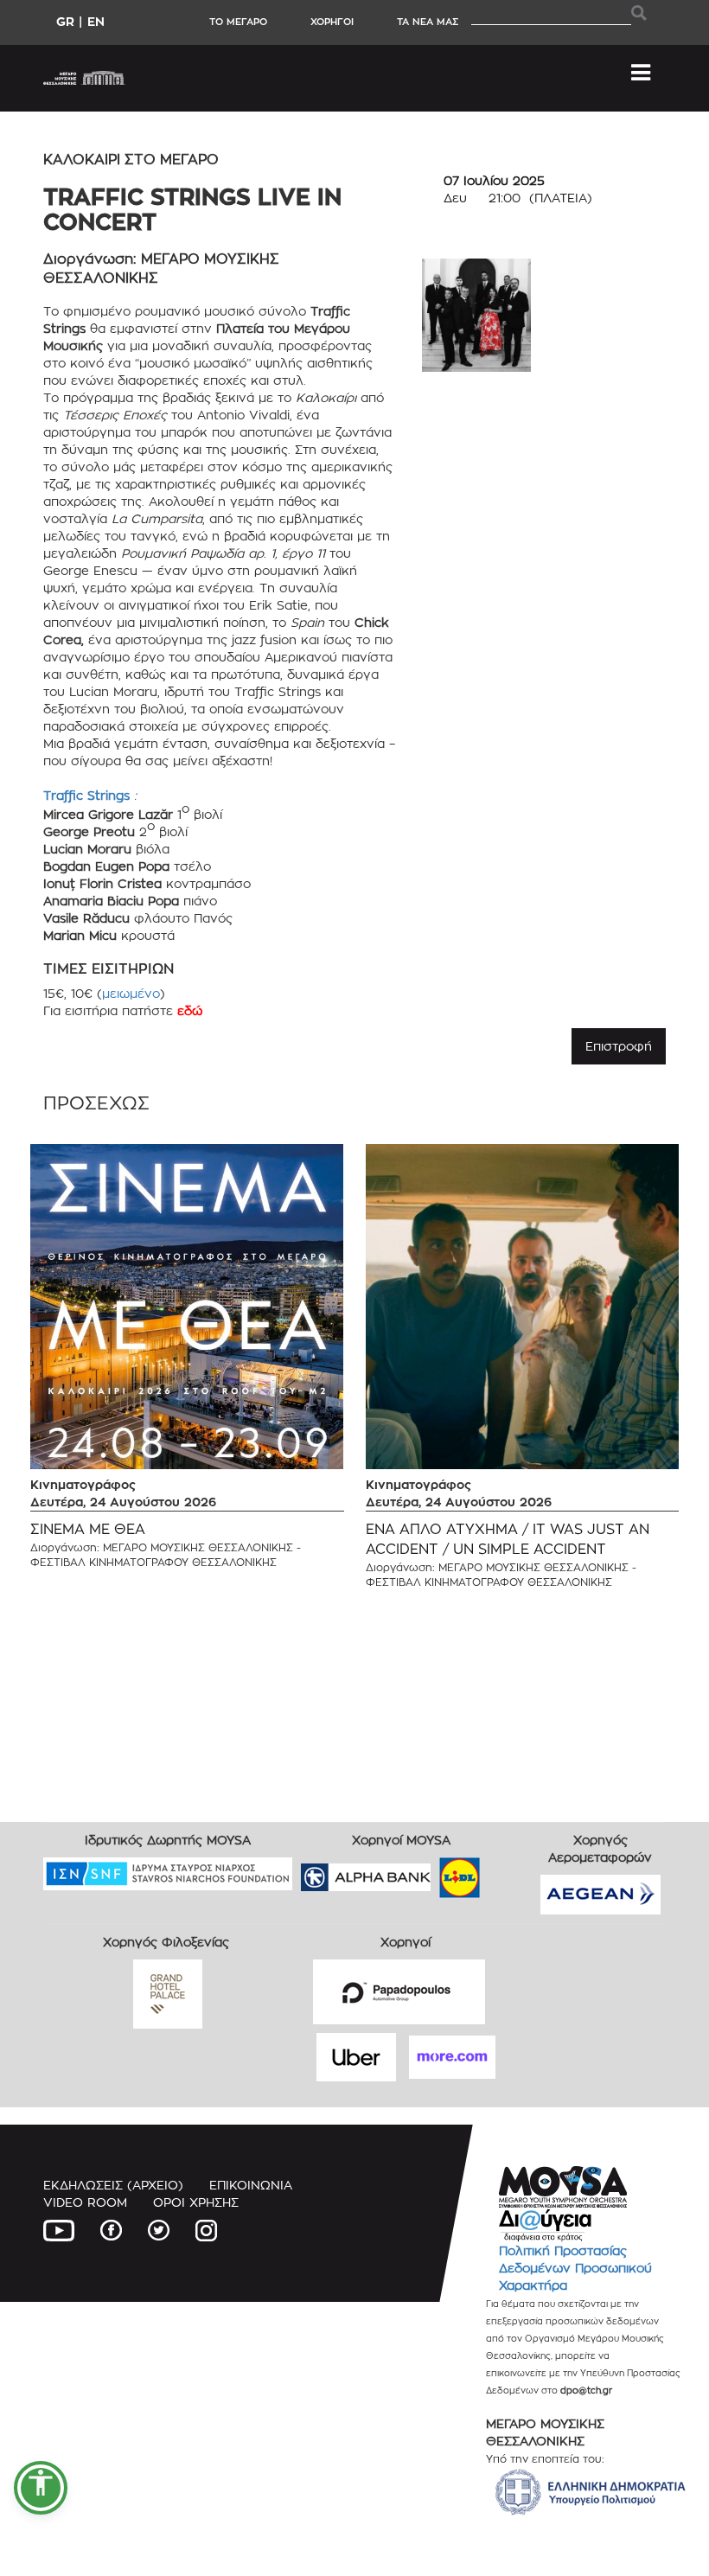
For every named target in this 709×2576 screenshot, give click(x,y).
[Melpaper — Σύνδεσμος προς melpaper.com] (510, 1872)
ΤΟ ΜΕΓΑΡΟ (238, 22)
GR (65, 21)
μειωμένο (131, 993)
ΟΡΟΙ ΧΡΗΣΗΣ (196, 2202)
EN (96, 21)
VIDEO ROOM (85, 2202)
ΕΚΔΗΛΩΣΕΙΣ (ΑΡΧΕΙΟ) (113, 2185)
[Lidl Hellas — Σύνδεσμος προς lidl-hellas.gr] (435, 1872)
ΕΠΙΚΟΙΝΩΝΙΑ (251, 2185)
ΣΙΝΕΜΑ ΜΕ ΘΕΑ (88, 1529)
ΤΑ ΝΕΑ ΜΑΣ (428, 22)
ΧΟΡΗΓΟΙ (332, 22)
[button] (41, 2488)
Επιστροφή (619, 1046)
